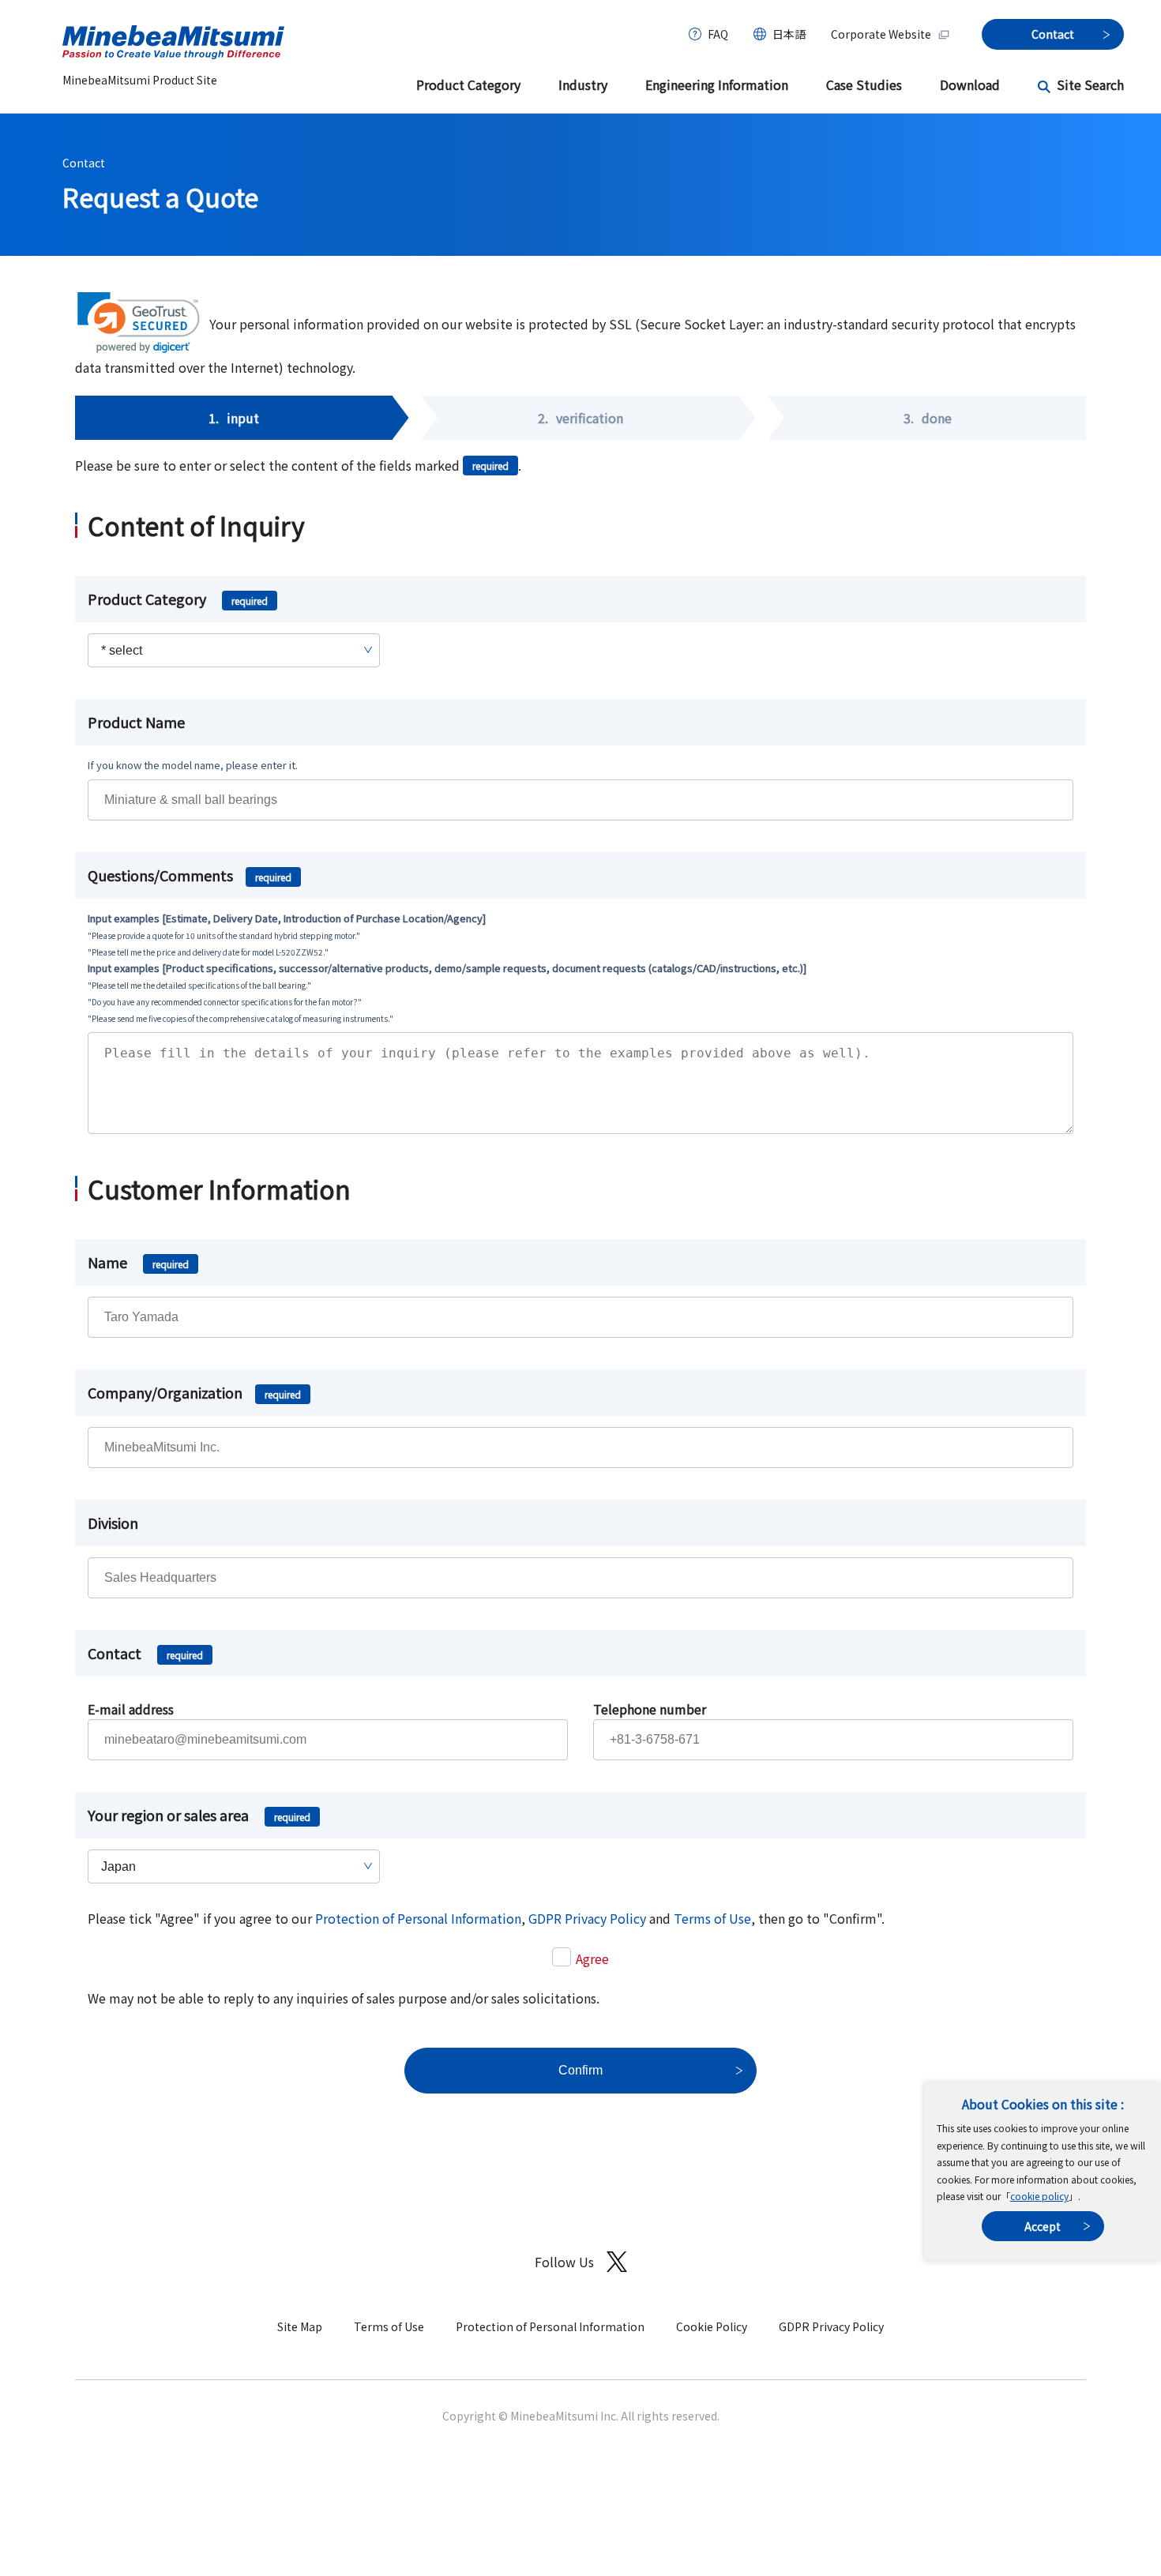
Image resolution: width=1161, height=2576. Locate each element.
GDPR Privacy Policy (587, 1918)
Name (138, 1262)
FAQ (718, 34)
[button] (139, 323)
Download (970, 84)
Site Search (1090, 84)
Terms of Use (712, 1918)
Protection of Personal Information (418, 1918)
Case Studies (864, 84)
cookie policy (1039, 2196)
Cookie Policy (712, 2326)
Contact (84, 163)
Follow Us (564, 2262)
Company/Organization (194, 1392)
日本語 (789, 34)
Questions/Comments (190, 875)
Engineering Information (717, 84)
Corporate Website (881, 34)
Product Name (136, 722)
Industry (583, 84)
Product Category (468, 84)
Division (113, 1523)
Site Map (300, 2326)
